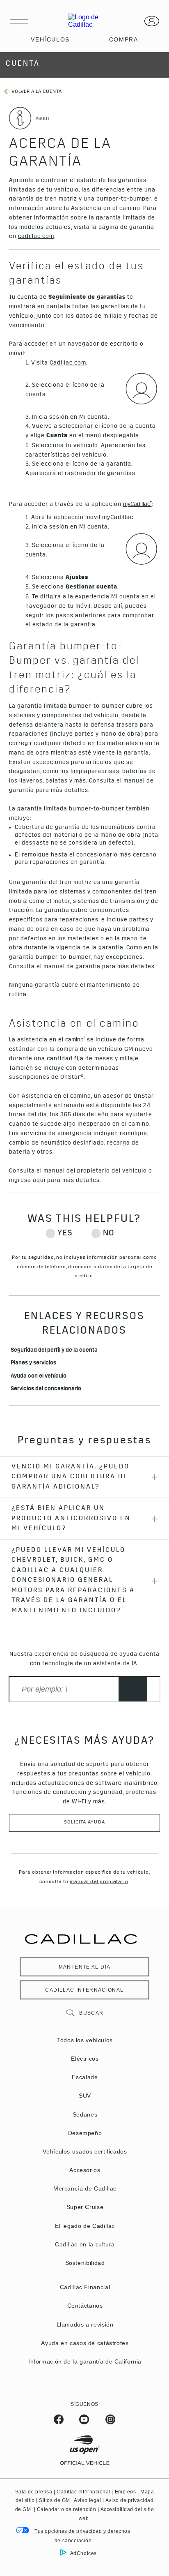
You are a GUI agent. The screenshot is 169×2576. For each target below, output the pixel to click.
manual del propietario (99, 1882)
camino (75, 1040)
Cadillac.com (68, 363)
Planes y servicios (33, 1363)
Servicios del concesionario (46, 1389)
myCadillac (137, 504)
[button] (137, 505)
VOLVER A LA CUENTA (36, 92)
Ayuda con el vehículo (39, 1377)
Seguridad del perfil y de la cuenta (55, 1351)
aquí (39, 1181)
